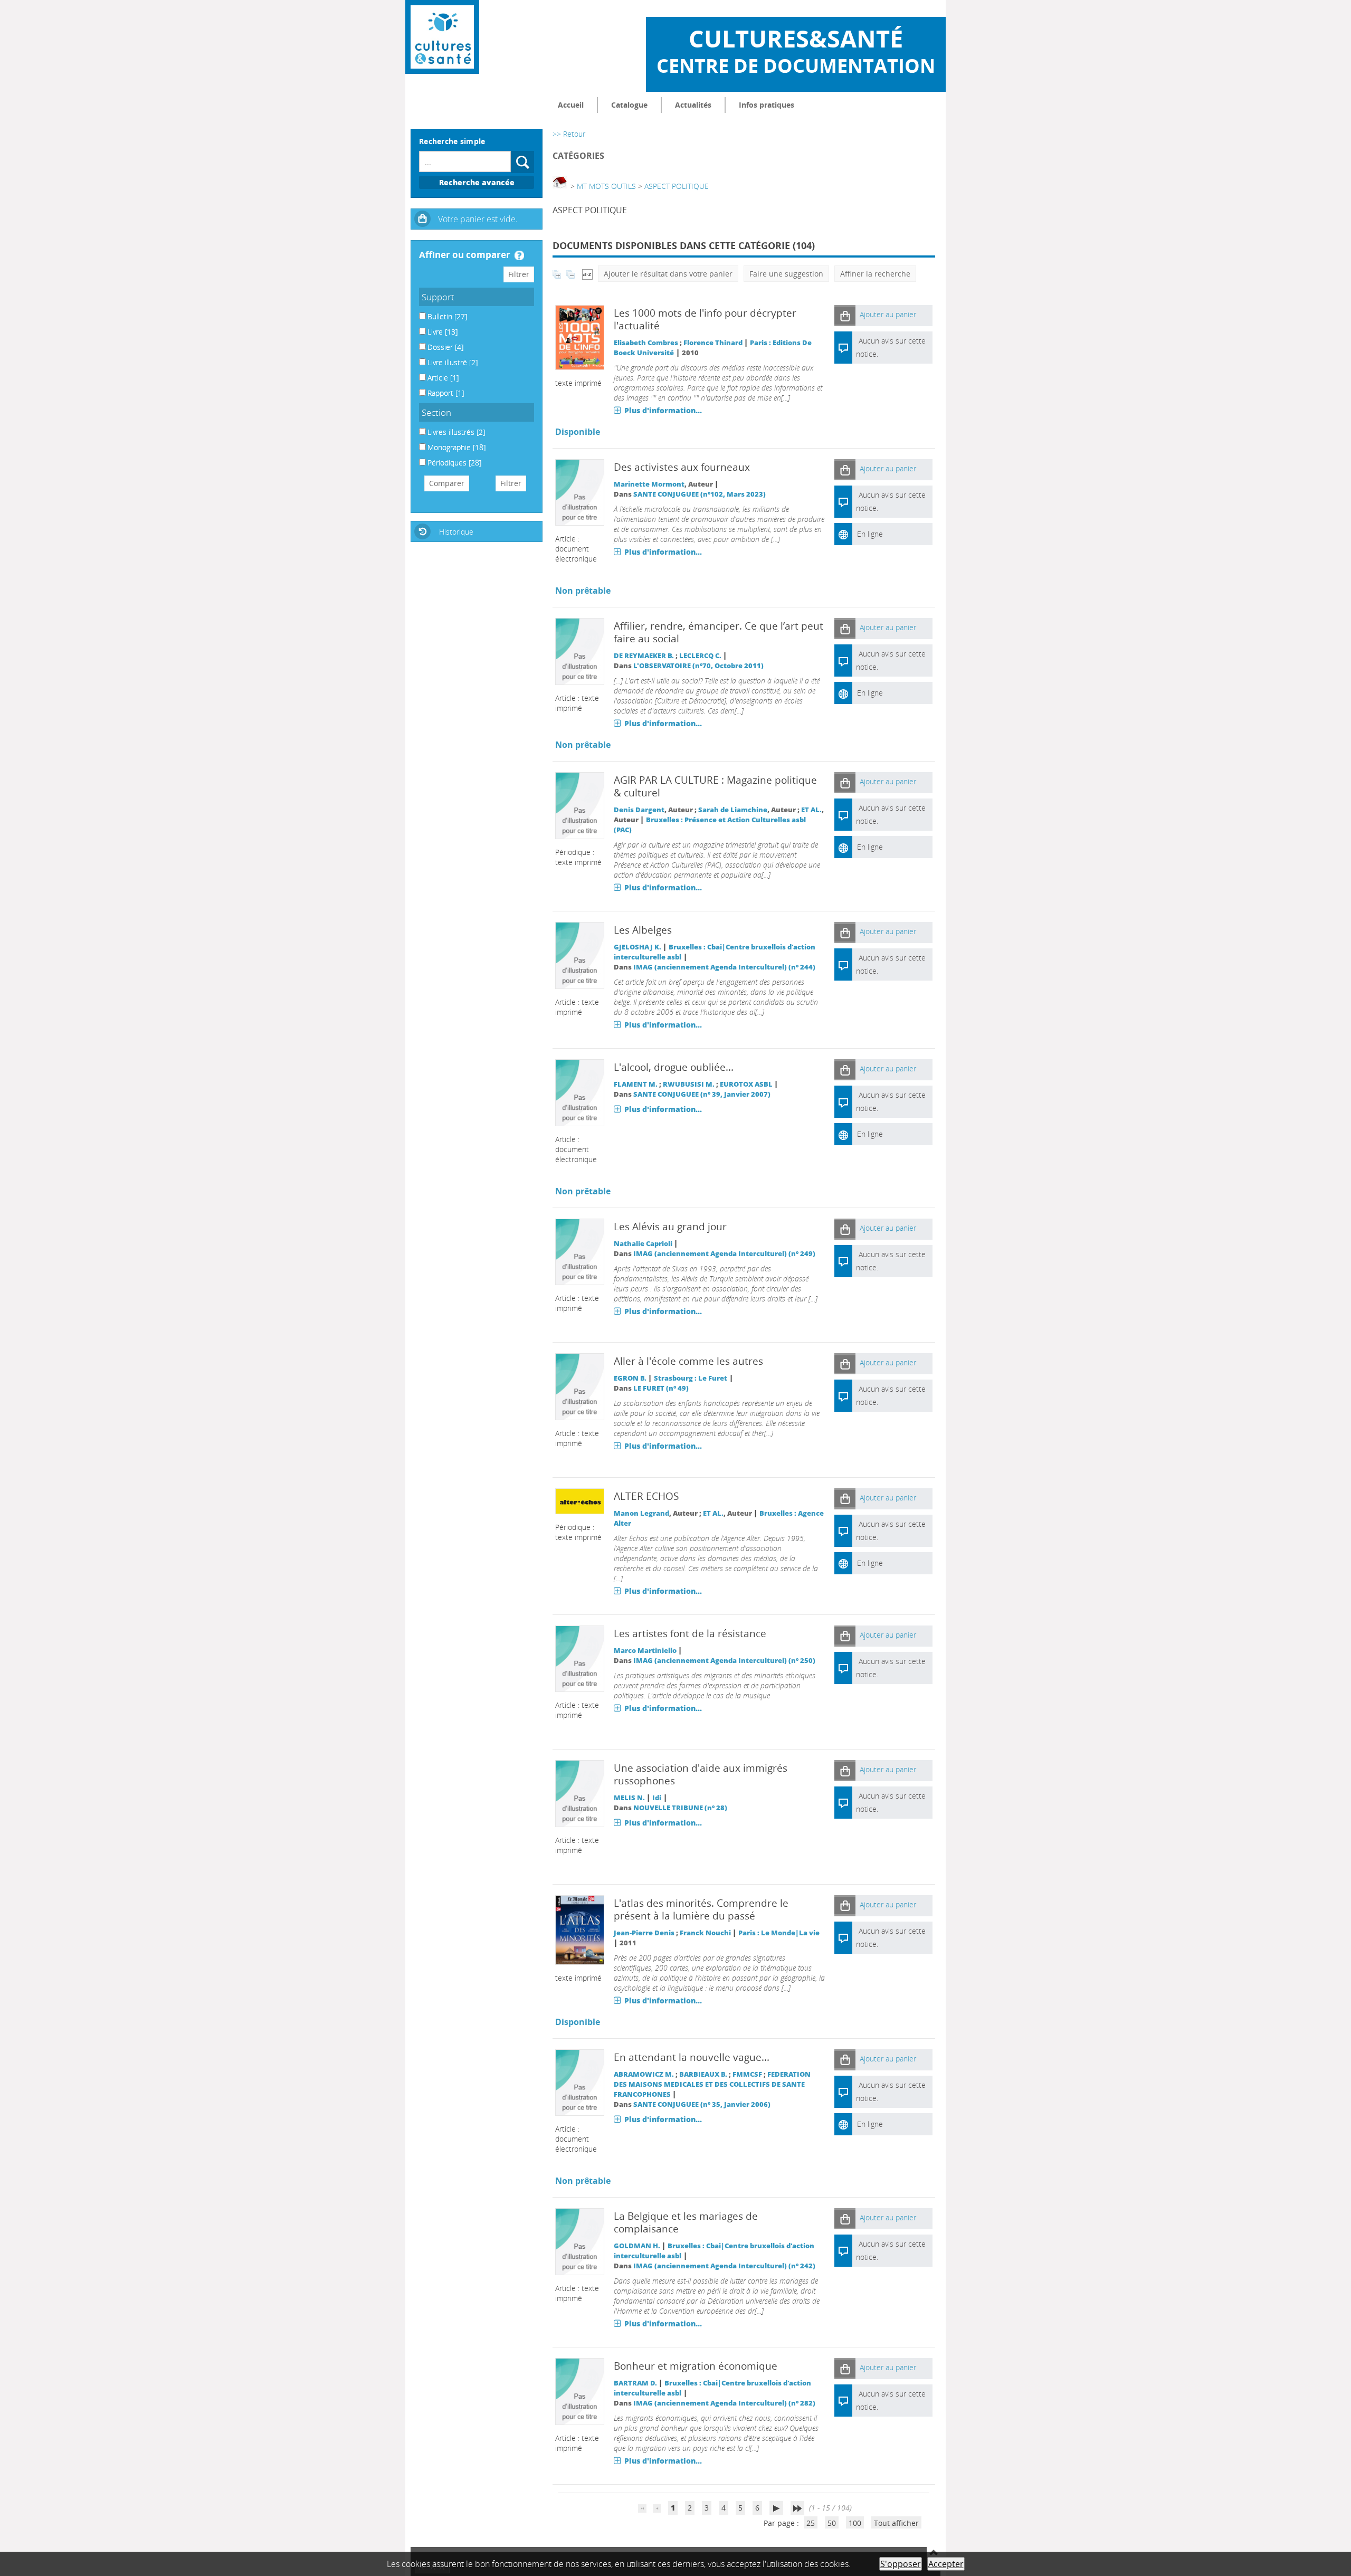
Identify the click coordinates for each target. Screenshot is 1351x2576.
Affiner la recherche (875, 274)
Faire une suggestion (786, 274)
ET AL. (811, 810)
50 (832, 2523)
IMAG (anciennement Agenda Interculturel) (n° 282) (724, 2403)
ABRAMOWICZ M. (644, 2074)
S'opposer (901, 2564)
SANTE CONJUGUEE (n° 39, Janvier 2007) (702, 1094)
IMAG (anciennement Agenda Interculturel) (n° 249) (724, 1254)
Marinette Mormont (649, 484)
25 (811, 2523)
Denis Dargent (639, 810)
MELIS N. (629, 1798)
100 (855, 2523)
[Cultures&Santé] (442, 37)
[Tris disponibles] (587, 274)
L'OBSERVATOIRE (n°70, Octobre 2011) (698, 666)
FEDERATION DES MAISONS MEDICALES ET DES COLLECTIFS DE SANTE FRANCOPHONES (712, 2084)
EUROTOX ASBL (746, 1084)
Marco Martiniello (645, 1651)
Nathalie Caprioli (643, 1244)
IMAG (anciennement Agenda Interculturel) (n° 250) (724, 1661)
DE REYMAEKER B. (644, 656)
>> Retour (569, 134)
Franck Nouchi (705, 1933)
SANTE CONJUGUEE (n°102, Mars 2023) (700, 494)
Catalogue (629, 105)
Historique (456, 532)
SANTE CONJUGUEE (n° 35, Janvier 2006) (702, 2104)
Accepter (946, 2564)
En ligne (870, 534)
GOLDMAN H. (637, 2246)
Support (438, 297)
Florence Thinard (713, 343)
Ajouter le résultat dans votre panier (668, 274)
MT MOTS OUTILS (606, 186)
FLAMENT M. (636, 1084)
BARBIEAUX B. (703, 2074)
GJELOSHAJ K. (638, 947)
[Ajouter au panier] (845, 315)
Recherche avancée (477, 182)
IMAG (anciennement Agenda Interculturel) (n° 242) (724, 2266)
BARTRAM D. (635, 2383)
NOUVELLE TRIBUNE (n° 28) (680, 1808)
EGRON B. (630, 1378)
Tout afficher (896, 2523)
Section (436, 412)
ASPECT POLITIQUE (677, 186)
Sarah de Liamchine (733, 810)
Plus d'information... (663, 410)
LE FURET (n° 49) (661, 1388)
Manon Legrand (641, 1513)
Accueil (571, 105)
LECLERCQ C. (700, 656)
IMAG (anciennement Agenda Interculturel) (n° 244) (724, 967)
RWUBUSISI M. (689, 1084)
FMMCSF (747, 2074)
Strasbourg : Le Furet (691, 1378)
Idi (657, 1798)
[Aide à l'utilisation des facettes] (519, 255)
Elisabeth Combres (646, 343)
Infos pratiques (767, 105)
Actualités (693, 105)
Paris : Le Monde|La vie (779, 1933)
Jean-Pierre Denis (644, 1933)
